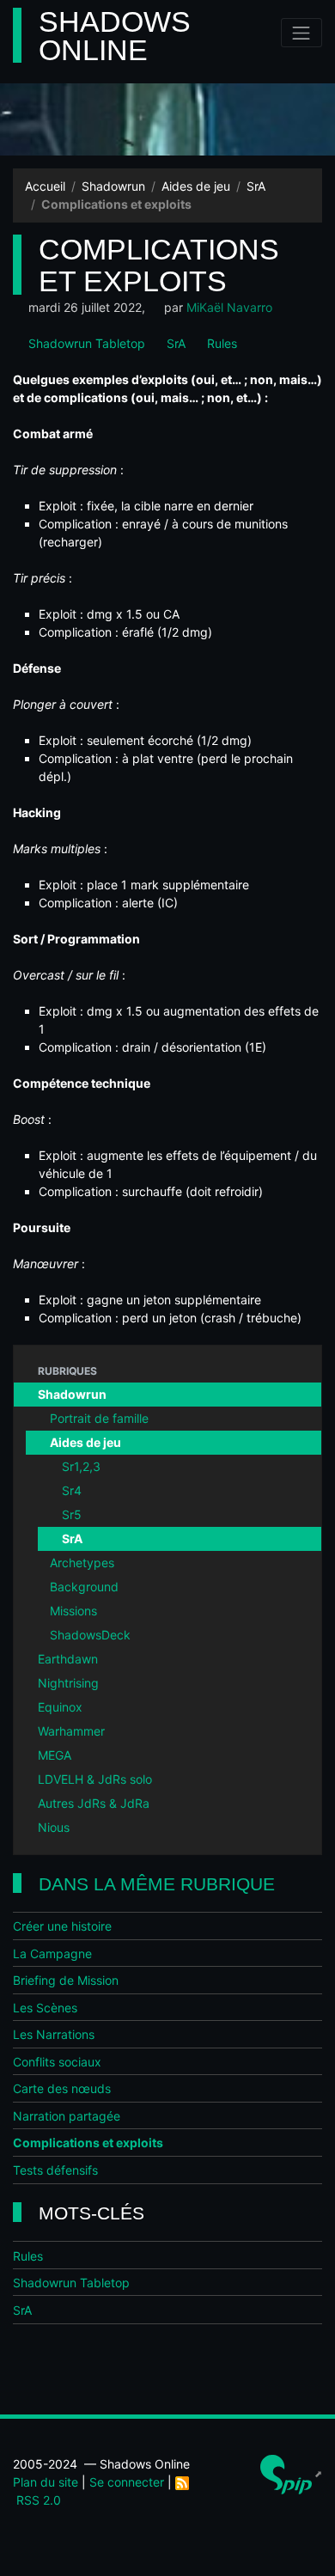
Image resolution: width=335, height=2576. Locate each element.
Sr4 (72, 1490)
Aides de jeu (196, 186)
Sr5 (72, 1514)
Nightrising (68, 1683)
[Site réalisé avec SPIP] (291, 2474)
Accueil (45, 186)
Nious (54, 1827)
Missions (73, 1611)
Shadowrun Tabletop (85, 343)
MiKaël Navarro (229, 307)
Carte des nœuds (62, 2088)
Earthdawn (68, 1659)
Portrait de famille (99, 1418)
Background (84, 1587)
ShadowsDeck (90, 1635)
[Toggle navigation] (301, 33)
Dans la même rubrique (157, 1884)
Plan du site (46, 2482)
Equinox (60, 1707)
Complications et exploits (88, 2143)
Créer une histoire (62, 1926)
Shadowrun (113, 186)
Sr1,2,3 (81, 1466)
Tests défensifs (55, 2170)
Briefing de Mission (66, 1980)
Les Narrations (54, 2034)
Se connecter (127, 2482)
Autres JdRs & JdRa (94, 1803)
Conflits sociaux (57, 2062)
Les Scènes (45, 2008)
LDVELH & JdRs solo (95, 1779)
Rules (220, 343)
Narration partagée (67, 2116)
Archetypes (82, 1563)
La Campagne (52, 1953)
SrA (256, 186)
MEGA (55, 1755)
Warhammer (71, 1731)
